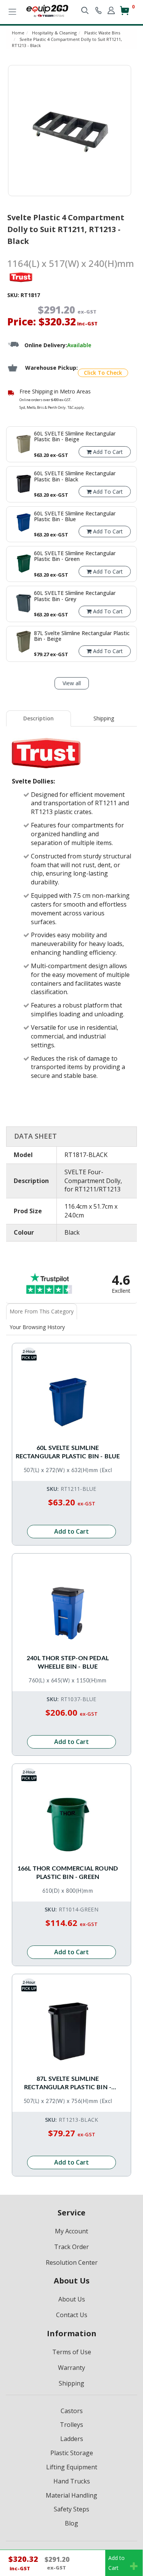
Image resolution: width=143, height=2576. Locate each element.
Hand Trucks (72, 2481)
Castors (72, 2411)
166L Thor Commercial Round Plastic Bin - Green (68, 1873)
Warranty (71, 2368)
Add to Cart (71, 1531)
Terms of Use (72, 2352)
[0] (125, 14)
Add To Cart (107, 452)
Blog (71, 2523)
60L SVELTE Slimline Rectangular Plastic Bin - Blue (68, 1452)
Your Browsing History (37, 1327)
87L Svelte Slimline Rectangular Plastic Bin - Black (68, 2084)
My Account (71, 2231)
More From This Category (42, 1311)
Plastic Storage (72, 2453)
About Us (72, 2299)
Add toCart (116, 2563)
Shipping (104, 718)
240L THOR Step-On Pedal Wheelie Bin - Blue (68, 1663)
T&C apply (76, 407)
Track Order (71, 2247)
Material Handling (71, 2495)
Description (39, 718)
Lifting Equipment (72, 2467)
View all (72, 683)
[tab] (39, 718)
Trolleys (71, 2425)
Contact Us (72, 2315)
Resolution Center (72, 2262)
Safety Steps (71, 2509)
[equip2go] (47, 10)
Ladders (72, 2439)
